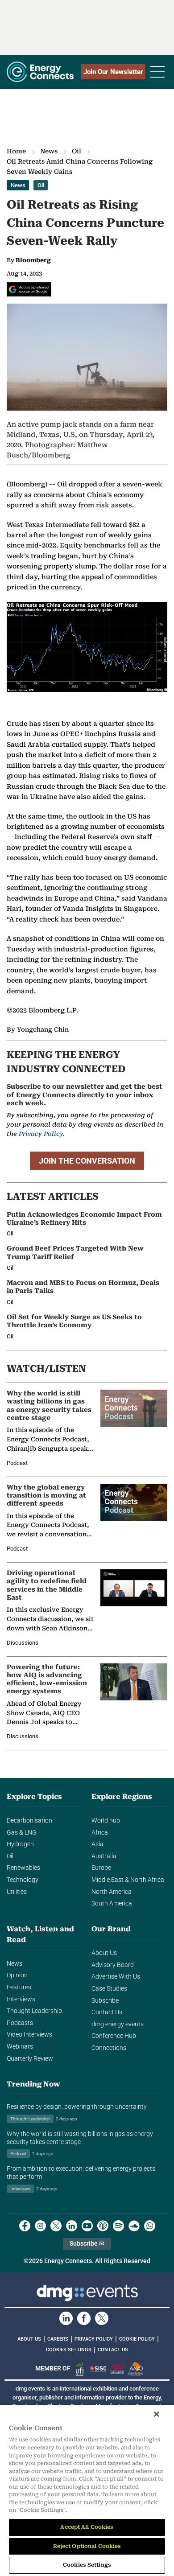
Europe (101, 1868)
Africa (100, 1833)
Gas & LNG (22, 1833)
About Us (104, 1953)
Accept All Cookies (87, 2527)
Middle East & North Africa (128, 1880)
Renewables (23, 1868)
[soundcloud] (134, 2226)
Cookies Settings (69, 2350)
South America (112, 1903)
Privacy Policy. (42, 1134)
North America (112, 1892)
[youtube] (87, 2226)
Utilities (17, 1892)
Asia (97, 1844)
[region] (87, 2490)
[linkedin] (72, 2226)
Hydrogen (20, 1844)
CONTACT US (113, 2350)
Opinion (17, 1975)
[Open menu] (157, 72)
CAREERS (58, 2339)
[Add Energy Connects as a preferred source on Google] (29, 289)
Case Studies (109, 1989)
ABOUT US (29, 2339)
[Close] (157, 2414)
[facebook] (25, 2226)
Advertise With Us (116, 1977)
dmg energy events (118, 2024)
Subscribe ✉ (87, 2244)
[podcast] (103, 2226)
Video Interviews (29, 2035)
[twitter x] (56, 2226)
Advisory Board (113, 1965)
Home (16, 151)
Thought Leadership (34, 2011)
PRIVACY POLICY (94, 2339)
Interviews (21, 1999)
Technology (23, 1880)
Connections (109, 2048)
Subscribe (105, 2001)
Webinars (20, 2047)
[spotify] (118, 2226)
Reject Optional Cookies (87, 2546)
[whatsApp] (150, 2226)
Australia (104, 1856)
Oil (77, 151)
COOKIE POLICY (137, 2339)
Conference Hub (114, 2036)
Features (19, 1987)
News (49, 151)
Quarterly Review (30, 2059)
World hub (106, 1821)
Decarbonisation (29, 1821)
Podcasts (20, 2023)
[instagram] (40, 2226)
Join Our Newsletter (113, 72)
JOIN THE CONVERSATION (87, 1161)
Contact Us (107, 2012)
